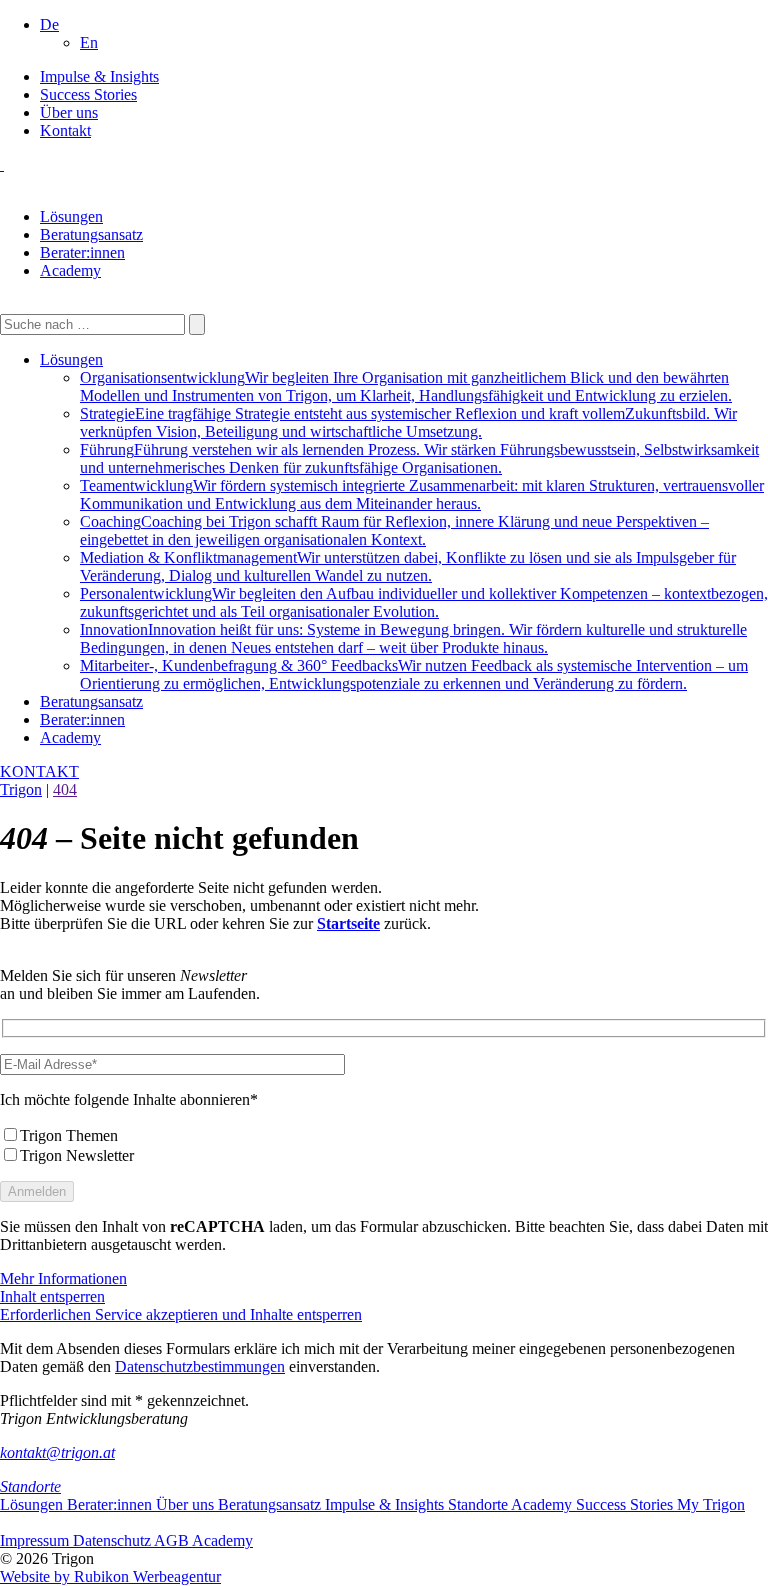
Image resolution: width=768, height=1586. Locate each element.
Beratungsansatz (91, 234)
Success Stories (88, 94)
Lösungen (71, 216)
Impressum (36, 1540)
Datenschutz (113, 1540)
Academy (70, 270)
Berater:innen (82, 252)
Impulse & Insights (99, 76)
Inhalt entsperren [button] (52, 1296)
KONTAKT (39, 771)
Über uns (69, 112)
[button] (49, 24)
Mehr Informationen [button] (63, 1278)
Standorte (30, 1486)
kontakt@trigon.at (57, 1452)
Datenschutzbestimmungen (200, 1366)
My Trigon (711, 1504)
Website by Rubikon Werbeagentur (110, 1576)
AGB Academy (203, 1540)
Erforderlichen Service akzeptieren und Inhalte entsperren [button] (181, 1314)
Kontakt (65, 130)
